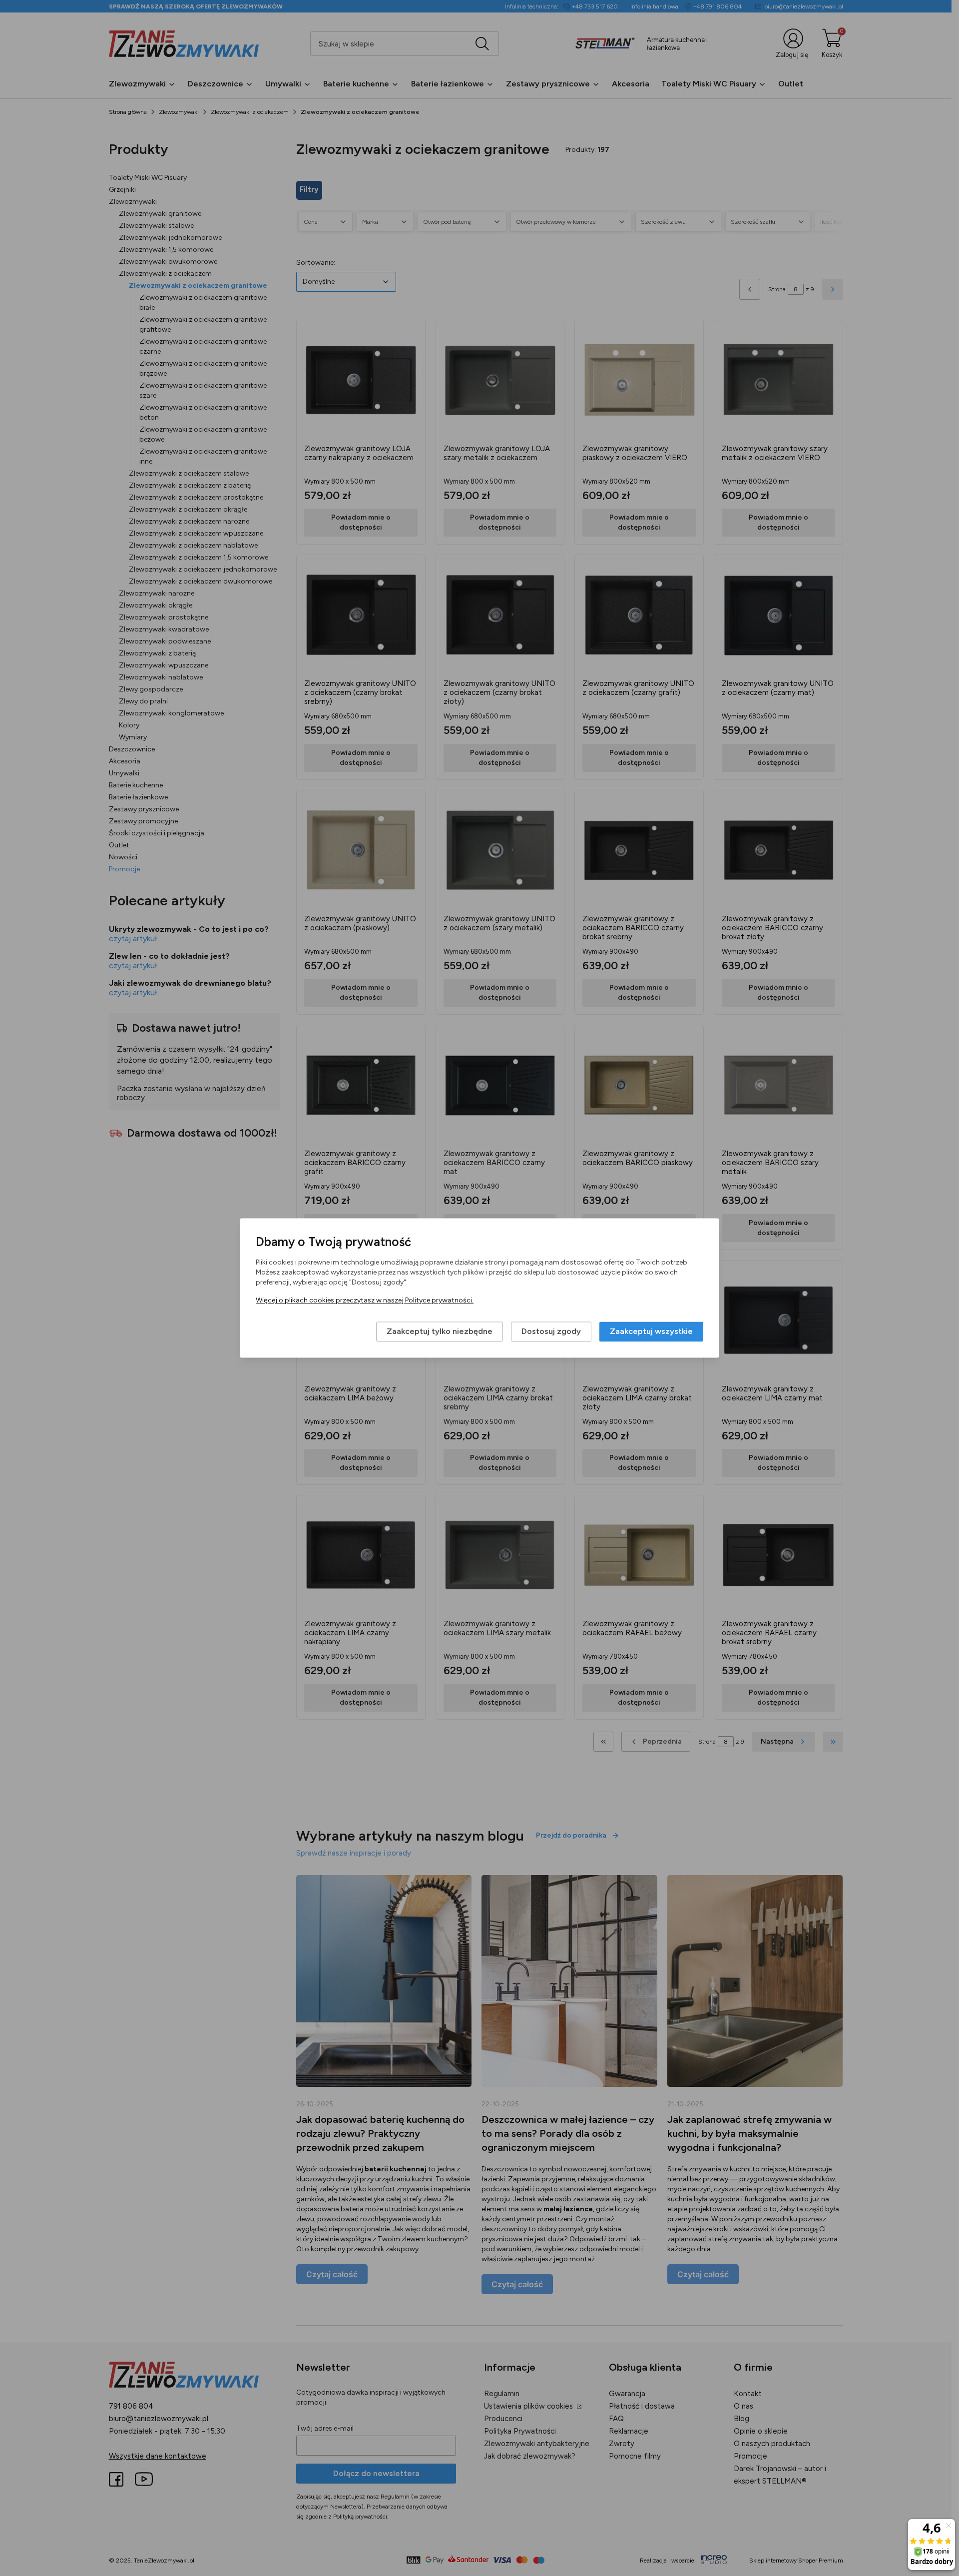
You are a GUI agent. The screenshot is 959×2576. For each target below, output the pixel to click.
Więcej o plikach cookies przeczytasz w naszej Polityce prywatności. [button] (365, 1301)
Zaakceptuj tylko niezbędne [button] (440, 1332)
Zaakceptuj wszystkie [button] (651, 1332)
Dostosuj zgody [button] (551, 1332)
